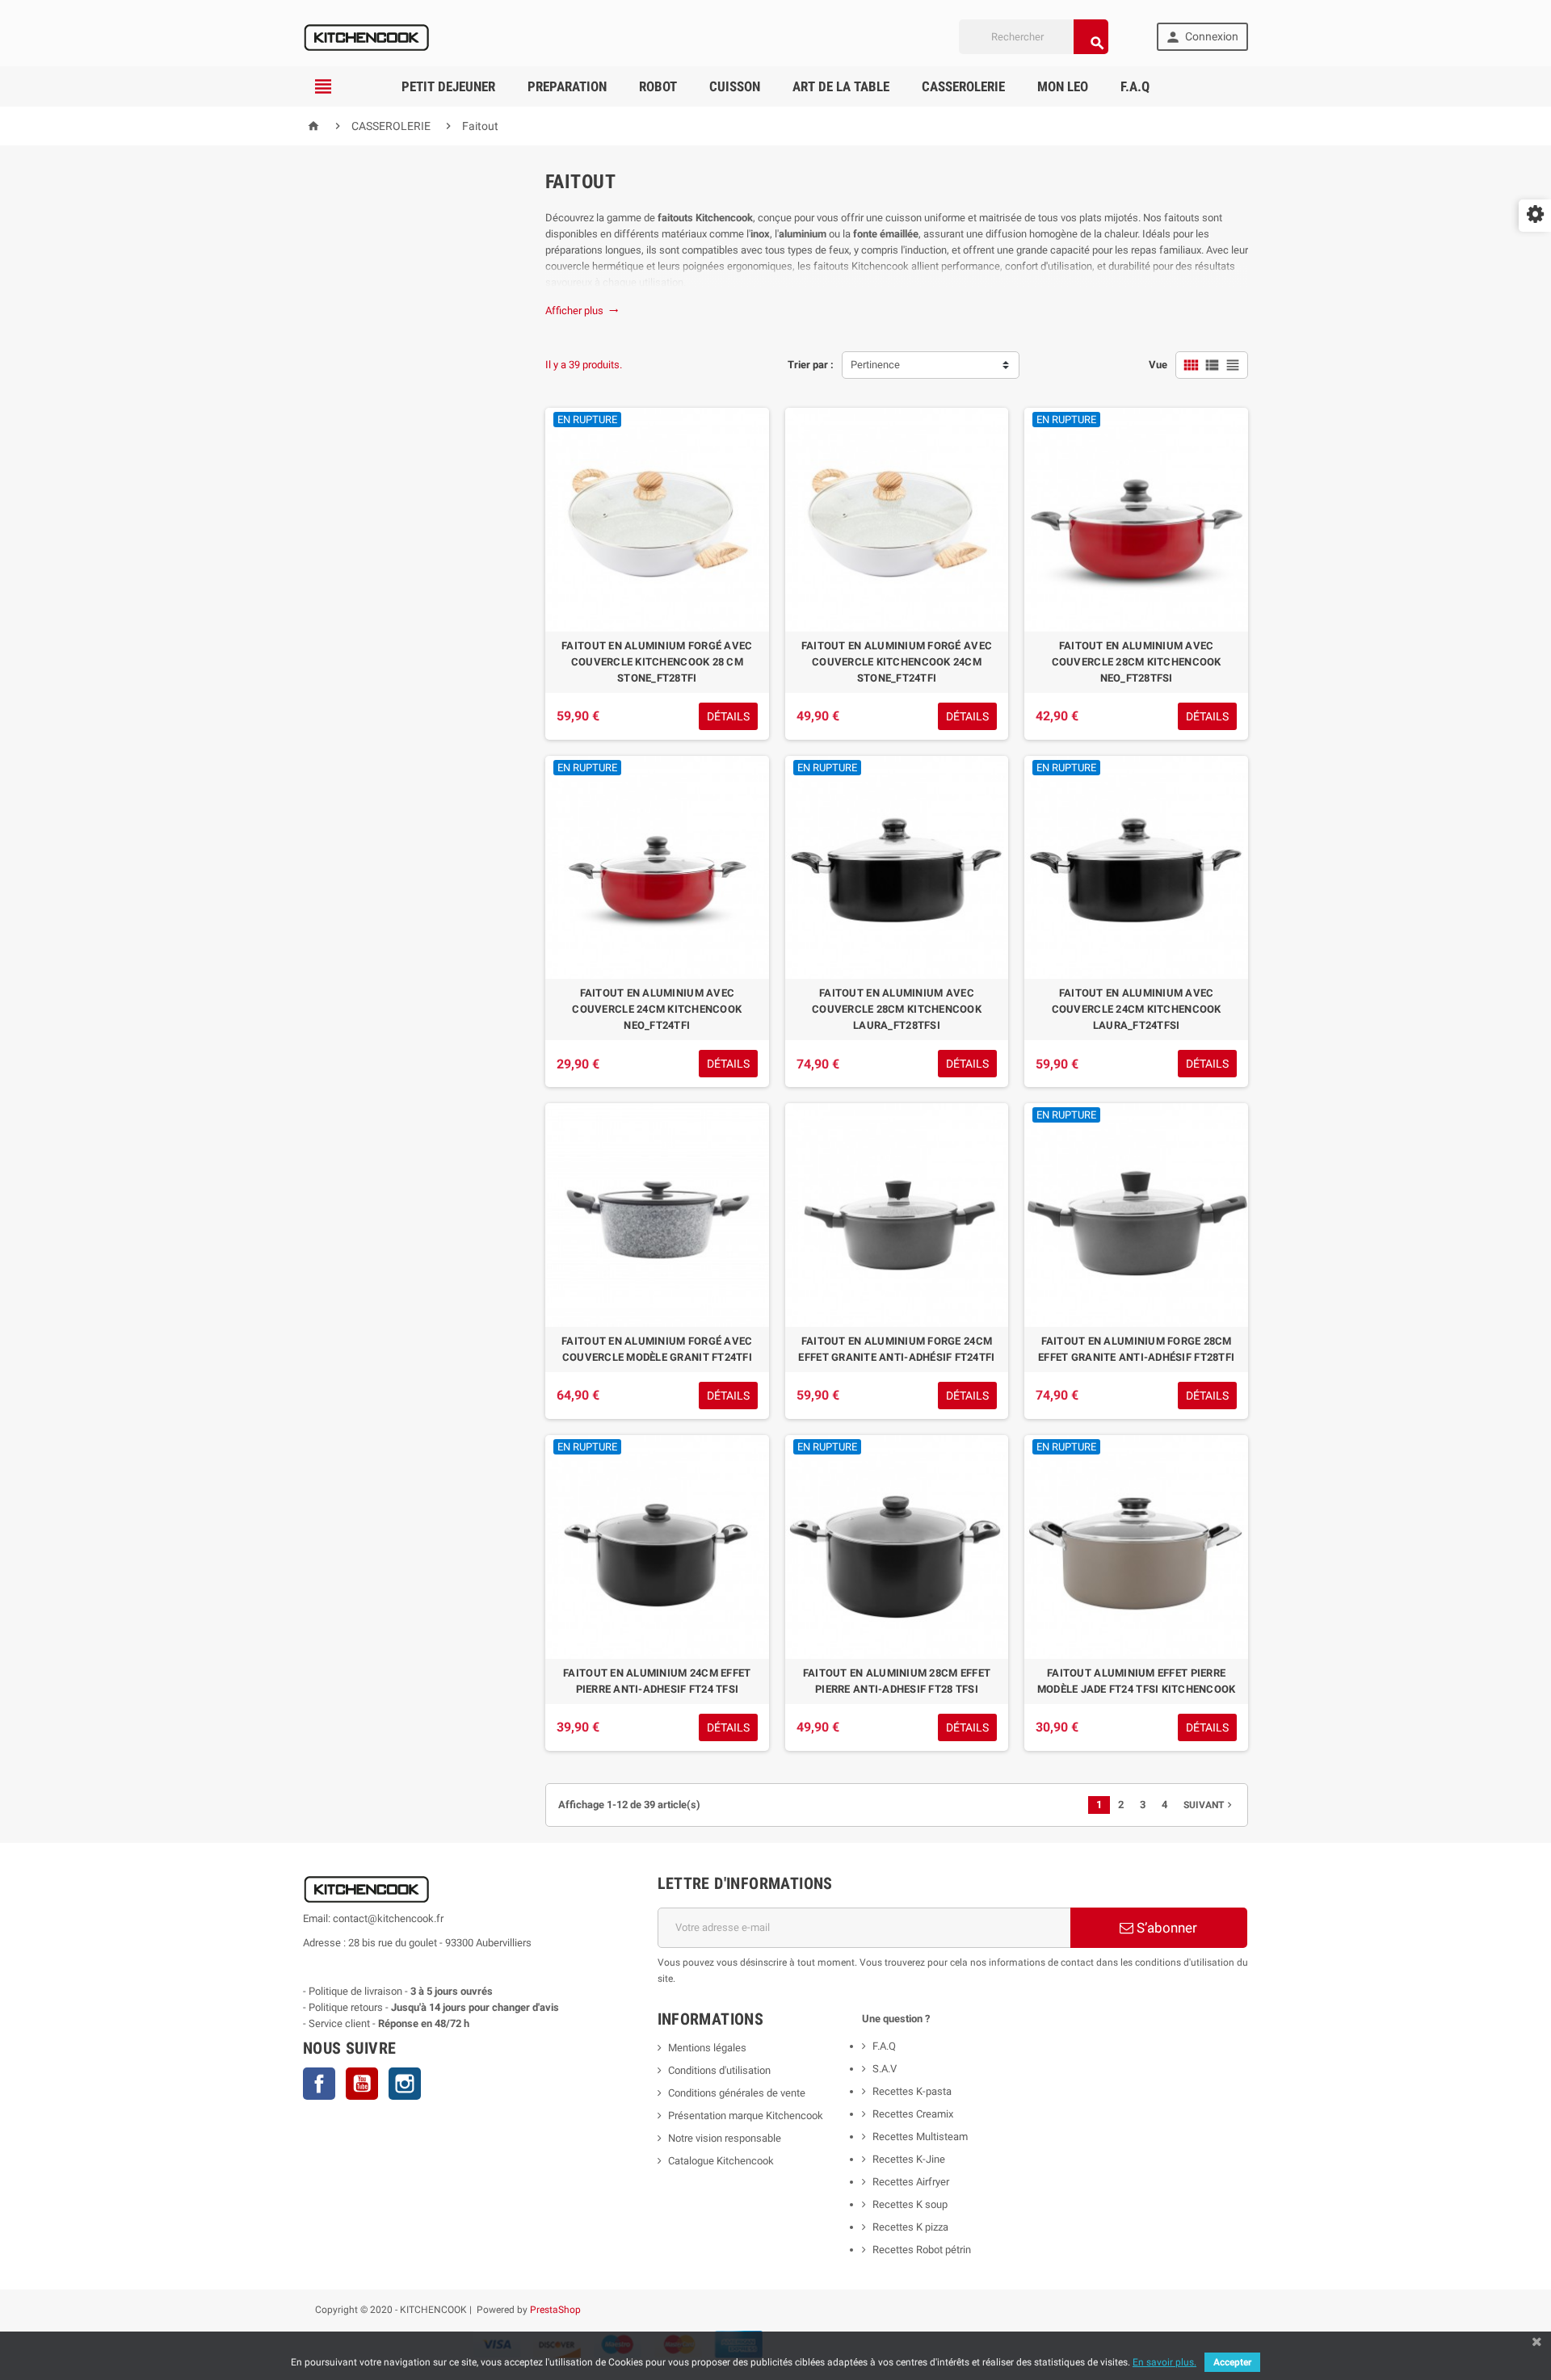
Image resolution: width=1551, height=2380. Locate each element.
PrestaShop (555, 2310)
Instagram (405, 2084)
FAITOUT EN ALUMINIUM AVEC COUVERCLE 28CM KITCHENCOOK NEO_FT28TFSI (1137, 662)
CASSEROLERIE (963, 86)
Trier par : (811, 365)
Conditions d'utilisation (719, 2070)
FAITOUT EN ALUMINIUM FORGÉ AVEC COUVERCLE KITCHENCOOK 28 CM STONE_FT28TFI (657, 662)
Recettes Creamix (914, 2114)
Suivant (1209, 1805)
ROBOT (658, 86)
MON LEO (1063, 86)
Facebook (319, 2084)
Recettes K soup (910, 2204)
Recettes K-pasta (913, 2091)
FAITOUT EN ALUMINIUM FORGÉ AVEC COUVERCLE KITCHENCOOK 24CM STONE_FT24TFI (897, 662)
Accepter (1232, 2362)
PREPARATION (567, 86)
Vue (1158, 365)
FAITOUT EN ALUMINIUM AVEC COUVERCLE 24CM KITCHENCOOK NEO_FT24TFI (657, 1009)
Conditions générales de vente (737, 2093)
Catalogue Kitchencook (721, 2161)
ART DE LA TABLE (841, 86)
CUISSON (735, 86)
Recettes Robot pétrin (922, 2250)
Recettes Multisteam (920, 2137)
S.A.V (885, 2069)
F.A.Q (1135, 86)
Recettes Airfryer (911, 2182)
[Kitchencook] (367, 36)
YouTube (362, 2084)
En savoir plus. (1164, 2362)
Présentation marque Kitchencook (746, 2116)
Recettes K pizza (910, 2227)
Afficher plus (582, 311)
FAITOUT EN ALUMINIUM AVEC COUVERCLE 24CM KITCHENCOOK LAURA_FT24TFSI (1137, 1009)
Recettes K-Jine (910, 2159)
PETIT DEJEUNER (448, 86)
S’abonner (1165, 1928)
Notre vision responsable (725, 2138)
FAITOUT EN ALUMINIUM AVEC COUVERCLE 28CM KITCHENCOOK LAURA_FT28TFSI (897, 1009)
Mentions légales (707, 2048)
